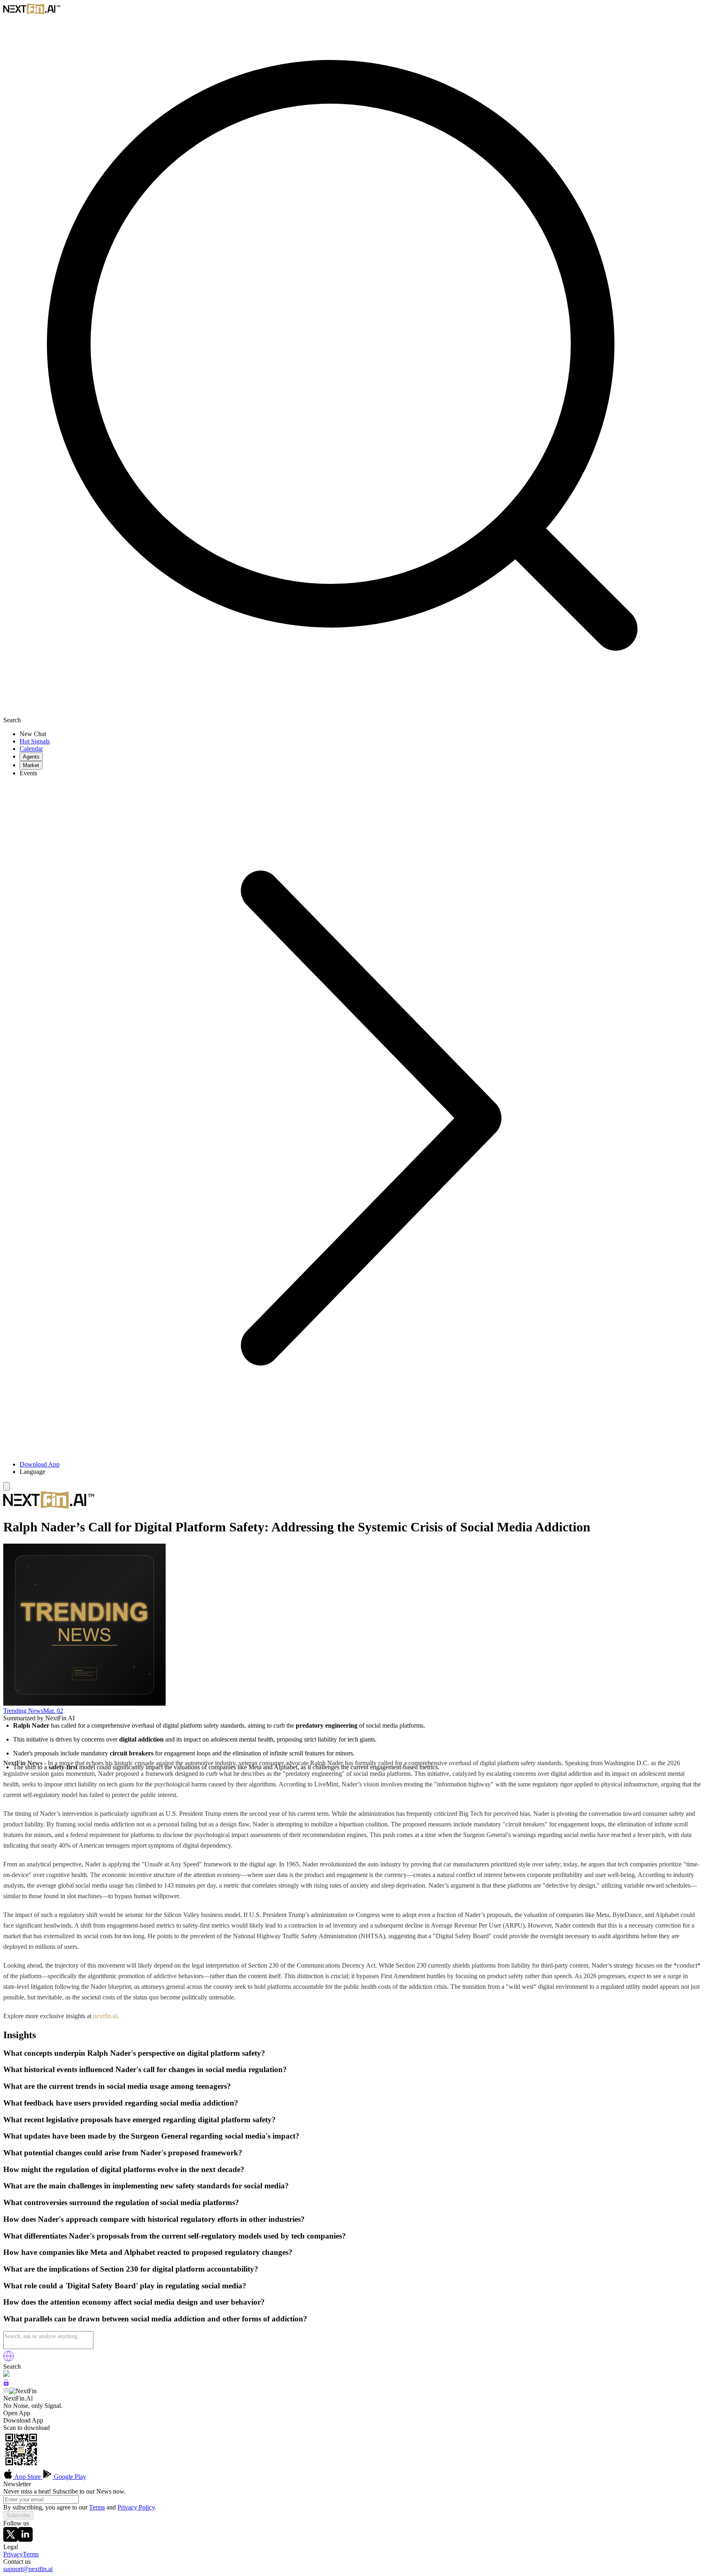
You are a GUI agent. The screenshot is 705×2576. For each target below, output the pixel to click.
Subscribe (18, 2515)
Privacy (13, 2554)
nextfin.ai (105, 2016)
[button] (361, 1472)
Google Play (69, 2477)
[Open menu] (7, 1486)
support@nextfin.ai (28, 2569)
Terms (97, 2507)
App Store (28, 2477)
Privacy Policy (136, 2507)
